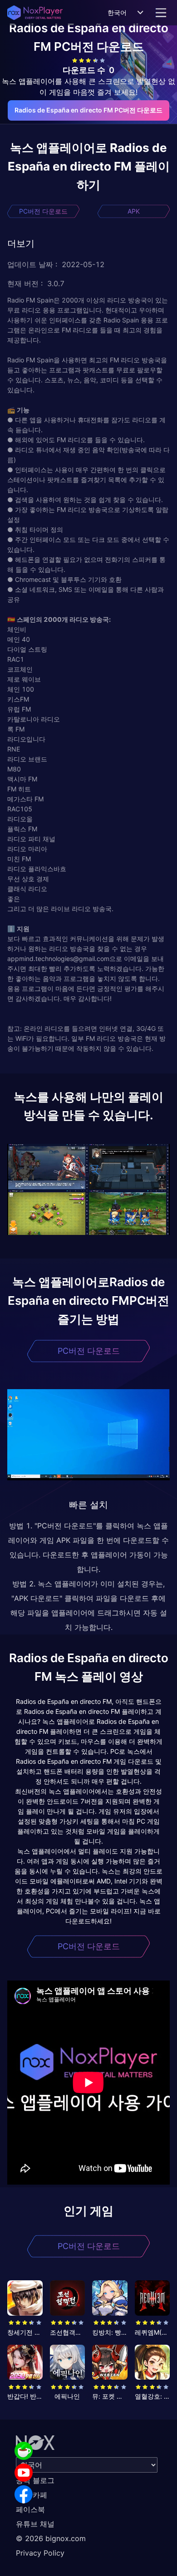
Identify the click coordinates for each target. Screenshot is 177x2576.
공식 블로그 (35, 2480)
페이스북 (30, 2509)
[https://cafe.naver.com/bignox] (24, 2451)
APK (134, 211)
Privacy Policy (40, 2553)
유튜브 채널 (35, 2524)
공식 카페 (32, 2495)
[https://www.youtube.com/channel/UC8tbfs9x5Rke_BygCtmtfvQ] (24, 2473)
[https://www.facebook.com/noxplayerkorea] (24, 2494)
